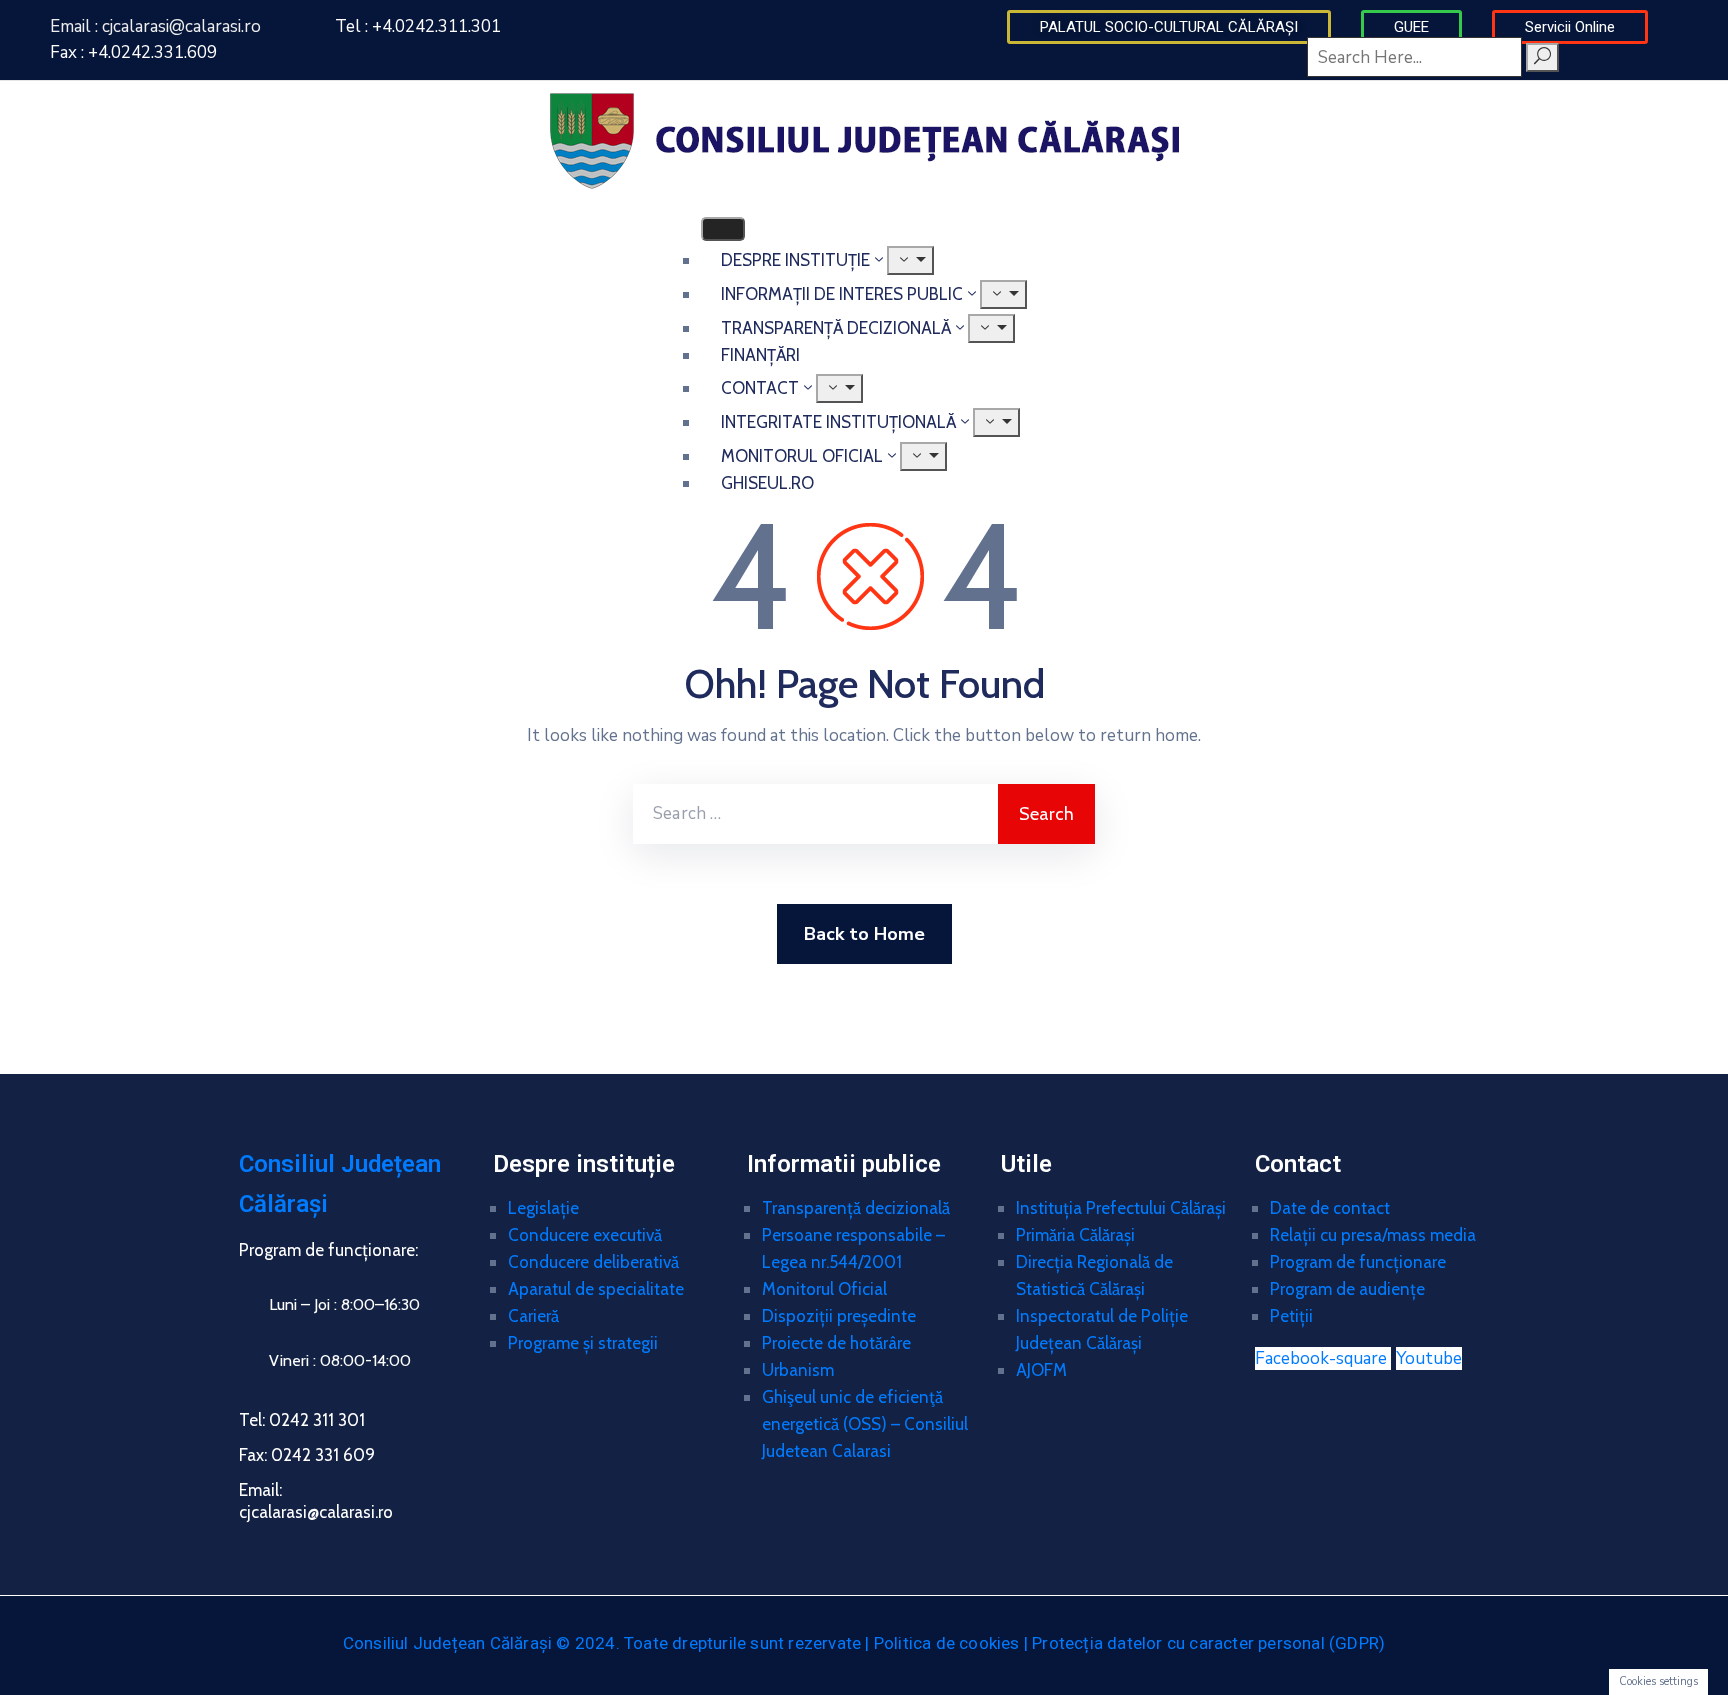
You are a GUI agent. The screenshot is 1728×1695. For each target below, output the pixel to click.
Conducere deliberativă (593, 1262)
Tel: (302, 1420)
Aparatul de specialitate (596, 1289)
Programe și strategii (583, 1343)
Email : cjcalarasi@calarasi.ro (155, 26)
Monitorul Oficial (824, 1289)
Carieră (533, 1316)
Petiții (1291, 1316)
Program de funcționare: (328, 1250)
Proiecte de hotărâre (836, 1343)
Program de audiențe (1347, 1289)
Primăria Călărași (1075, 1235)
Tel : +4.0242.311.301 (418, 26)
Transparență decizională (856, 1208)
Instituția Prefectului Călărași (1121, 1208)
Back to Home (864, 934)
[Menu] (1003, 294)
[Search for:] (815, 814)
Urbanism (798, 1370)
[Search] (1542, 57)
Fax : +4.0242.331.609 (133, 52)
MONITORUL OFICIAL (802, 456)
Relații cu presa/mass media (1373, 1235)
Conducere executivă (585, 1235)
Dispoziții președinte (839, 1316)
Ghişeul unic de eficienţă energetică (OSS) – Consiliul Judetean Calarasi (865, 1424)
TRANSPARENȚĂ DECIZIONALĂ (836, 328)
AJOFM (1041, 1370)
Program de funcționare (1358, 1262)
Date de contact (1330, 1208)
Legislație (543, 1208)
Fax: (307, 1455)
